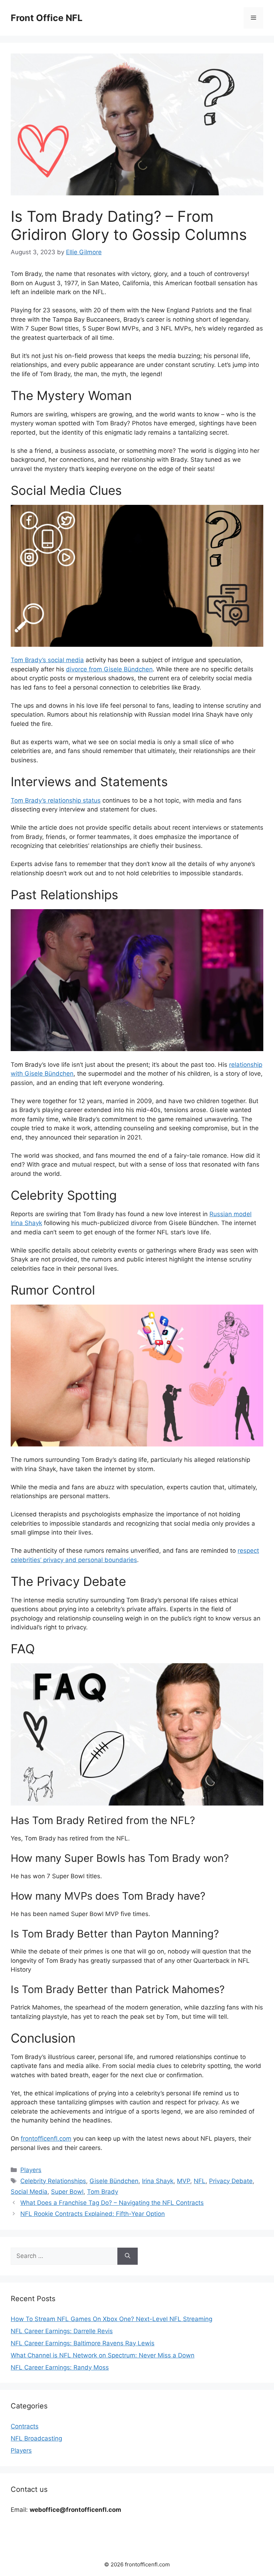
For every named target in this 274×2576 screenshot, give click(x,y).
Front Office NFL (47, 18)
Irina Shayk (158, 2181)
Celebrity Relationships (53, 2181)
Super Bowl (67, 2192)
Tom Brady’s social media (47, 660)
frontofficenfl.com (46, 2139)
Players (31, 2170)
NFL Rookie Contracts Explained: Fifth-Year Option (93, 2214)
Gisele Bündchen (114, 2181)
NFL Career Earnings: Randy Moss (60, 2367)
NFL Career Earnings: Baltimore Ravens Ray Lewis (83, 2343)
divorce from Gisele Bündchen (109, 669)
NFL (200, 2181)
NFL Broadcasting (36, 2438)
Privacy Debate (231, 2181)
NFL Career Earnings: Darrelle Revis (62, 2331)
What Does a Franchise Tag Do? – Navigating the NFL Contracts (112, 2203)
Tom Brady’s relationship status (56, 800)
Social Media (29, 2192)
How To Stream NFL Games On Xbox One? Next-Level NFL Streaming (111, 2319)
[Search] (128, 2256)
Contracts (25, 2426)
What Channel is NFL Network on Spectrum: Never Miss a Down (103, 2355)
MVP (184, 2181)
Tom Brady (103, 2192)
